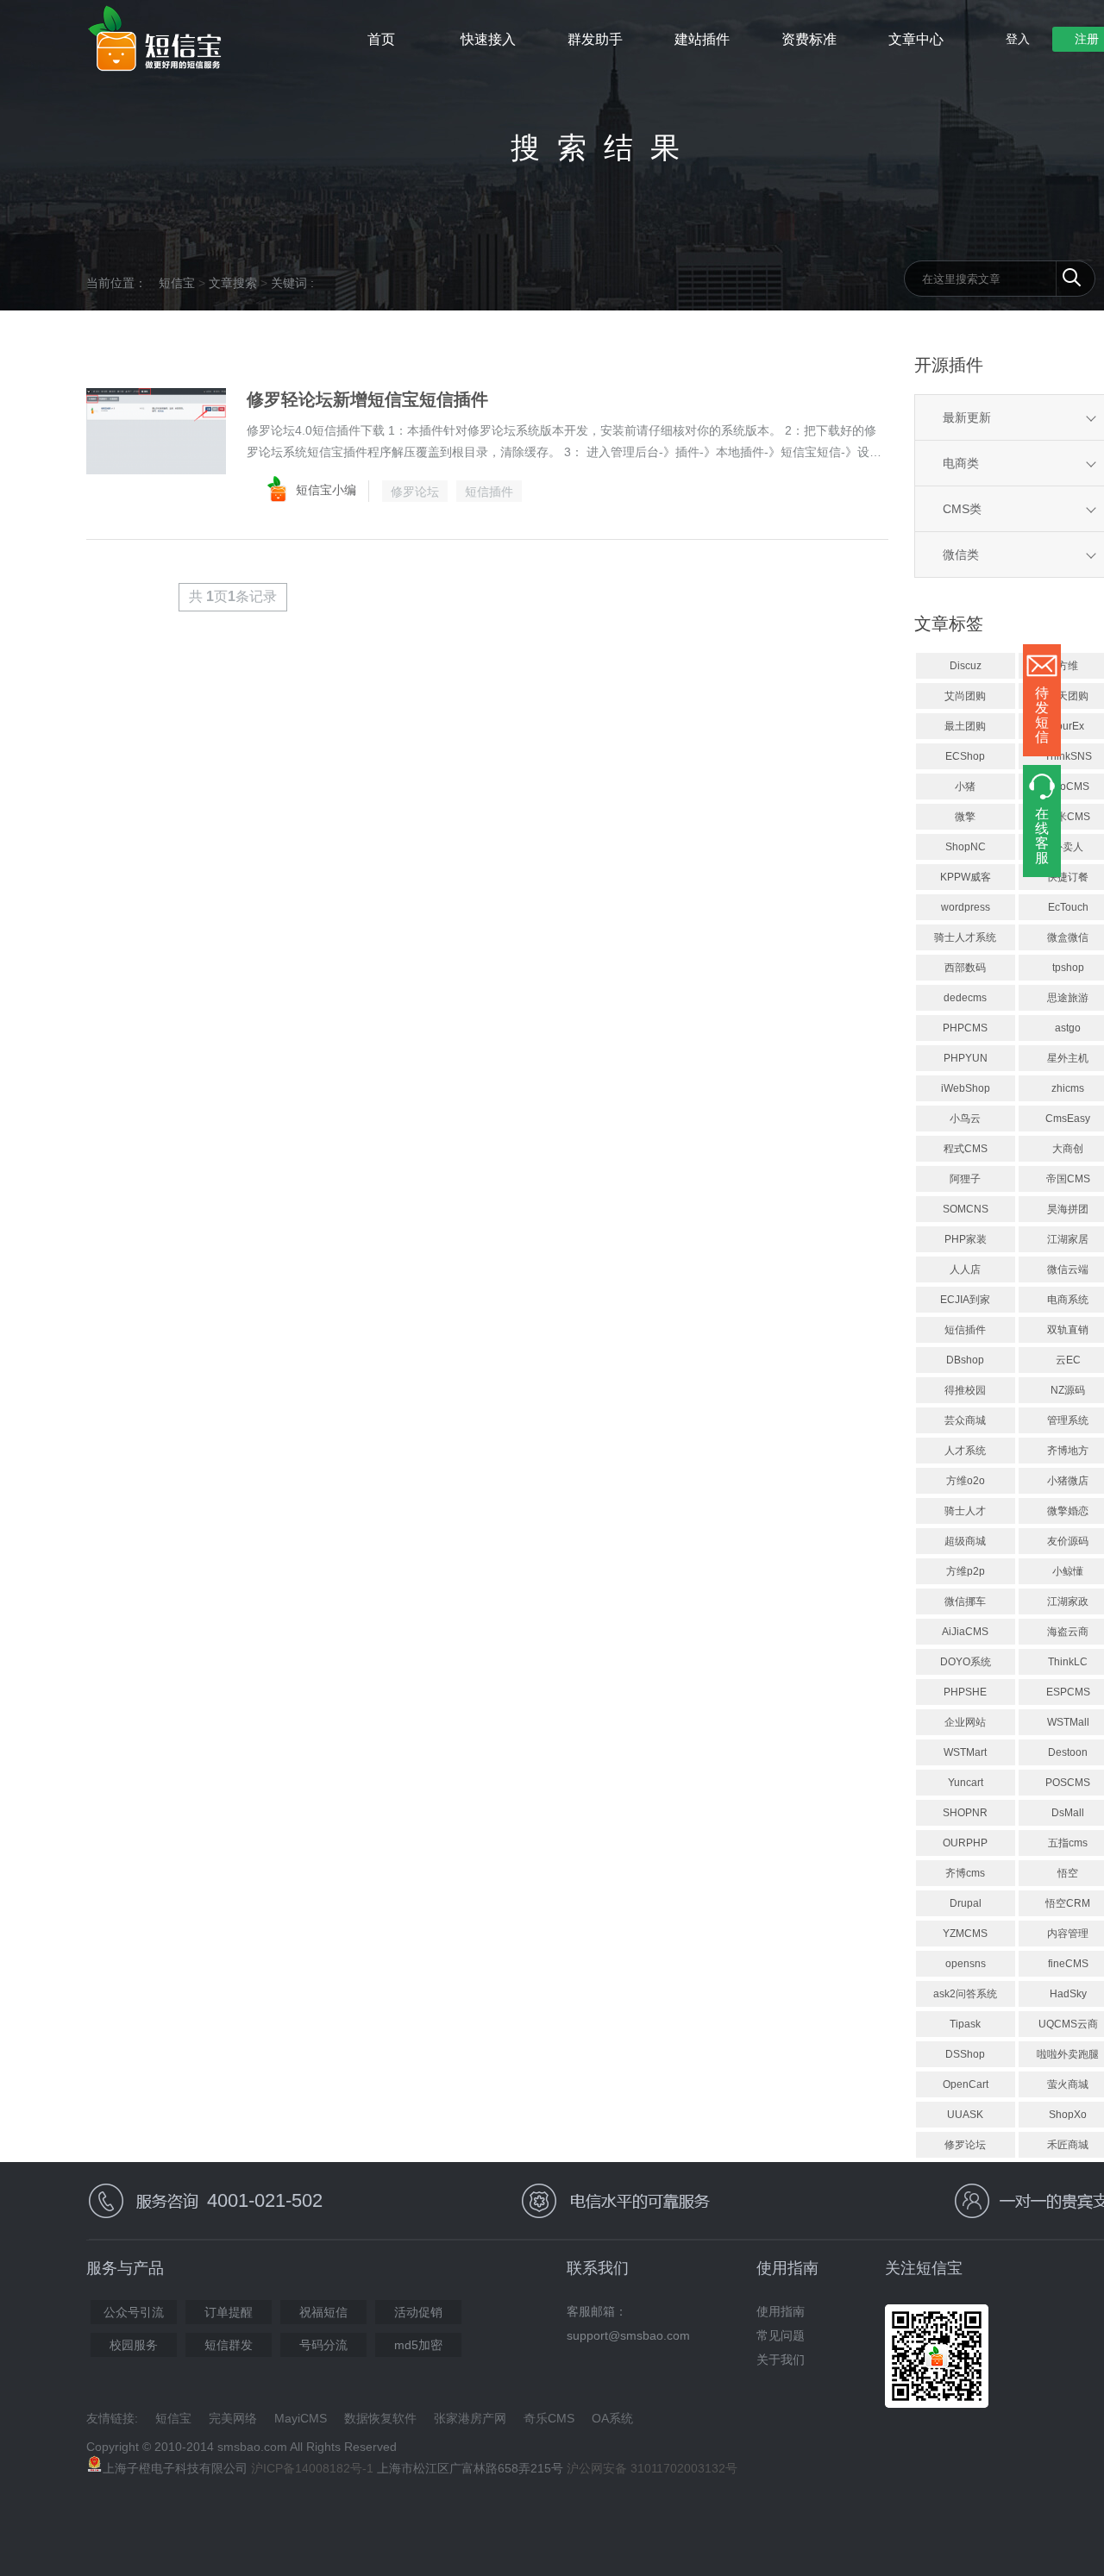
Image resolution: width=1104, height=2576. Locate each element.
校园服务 (134, 2345)
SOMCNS (966, 1209)
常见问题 (781, 2335)
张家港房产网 (470, 2418)
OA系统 (612, 2418)
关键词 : (292, 283)
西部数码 (965, 968)
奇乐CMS (549, 2418)
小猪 (965, 787)
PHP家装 (966, 1239)
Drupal (966, 1903)
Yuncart (966, 1783)
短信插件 (489, 492)
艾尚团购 (965, 696)
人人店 (965, 1269)
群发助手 (595, 39)
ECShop (965, 756)
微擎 (965, 817)
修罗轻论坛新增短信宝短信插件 (367, 399)
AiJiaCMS (965, 1632)
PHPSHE (965, 1692)
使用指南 (781, 2311)
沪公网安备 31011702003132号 (652, 2468)
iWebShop (966, 1088)
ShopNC (966, 847)
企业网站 (965, 1722)
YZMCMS (965, 1934)
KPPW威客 (966, 877)
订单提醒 (229, 2312)
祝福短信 (323, 2312)
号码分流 (323, 2345)
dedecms (965, 998)
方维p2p (966, 1571)
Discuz (966, 666)
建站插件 (702, 39)
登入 (1018, 39)
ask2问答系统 (965, 1994)
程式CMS (966, 1149)
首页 (381, 39)
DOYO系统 (966, 1662)
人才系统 (965, 1451)
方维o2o (966, 1481)
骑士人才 (965, 1511)
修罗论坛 (415, 492)
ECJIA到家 (965, 1300)
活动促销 (418, 2312)
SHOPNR (965, 1813)
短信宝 (177, 283)
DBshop (965, 1360)
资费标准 (809, 39)
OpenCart (966, 2084)
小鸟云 (965, 1119)
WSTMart (965, 1752)
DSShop (965, 2054)
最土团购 (965, 726)
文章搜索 (233, 283)
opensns (966, 1964)
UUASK (965, 2115)
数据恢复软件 (380, 2418)
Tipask (965, 2024)
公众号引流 (134, 2312)
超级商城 (965, 1541)
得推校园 (965, 1390)
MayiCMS (301, 2418)
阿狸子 (965, 1179)
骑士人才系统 (965, 937)
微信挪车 (965, 1601)
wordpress (966, 907)
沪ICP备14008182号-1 (312, 2468)
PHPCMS (965, 1028)
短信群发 (229, 2345)
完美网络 (233, 2418)
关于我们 (781, 2360)
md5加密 (418, 2345)
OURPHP (965, 1843)
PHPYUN (966, 1058)
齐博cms (965, 1873)
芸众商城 (965, 1420)
